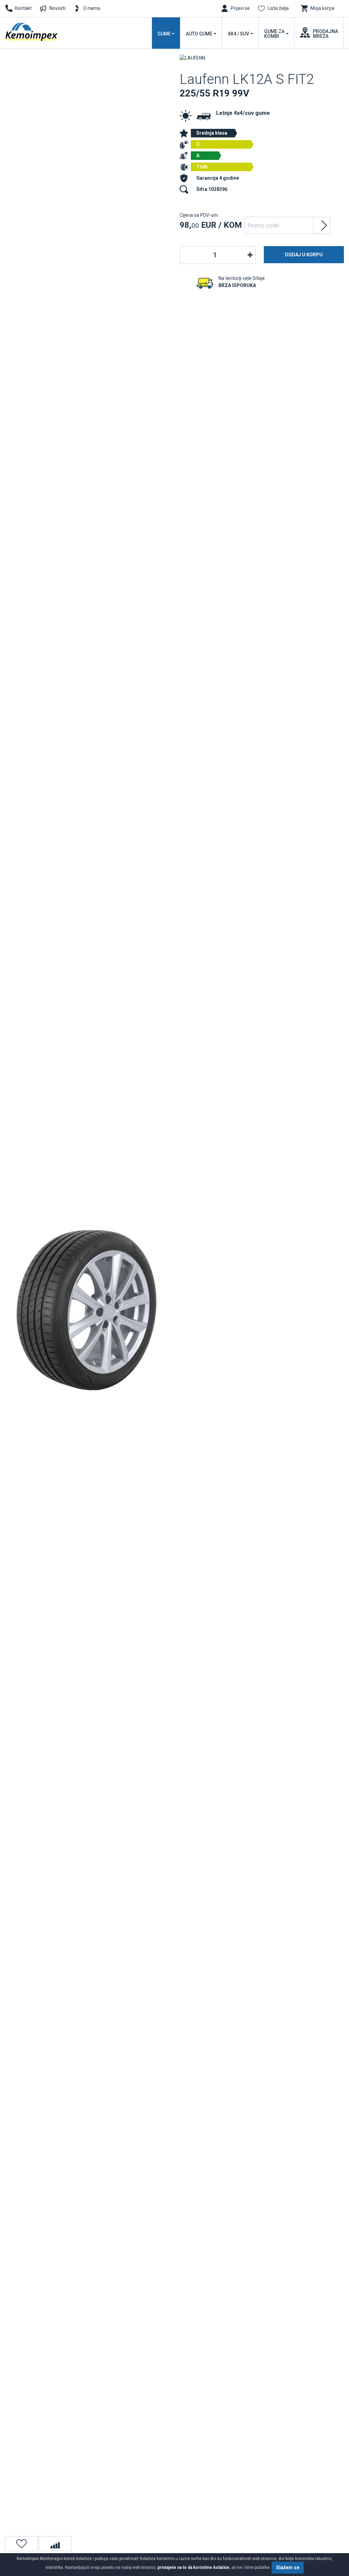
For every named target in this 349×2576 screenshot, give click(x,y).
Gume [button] (164, 34)
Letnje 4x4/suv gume (243, 113)
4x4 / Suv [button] (238, 34)
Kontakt (23, 8)
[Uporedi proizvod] (55, 2544)
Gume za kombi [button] (274, 34)
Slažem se (288, 2567)
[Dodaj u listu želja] (21, 2544)
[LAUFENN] (192, 58)
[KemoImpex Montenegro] (32, 32)
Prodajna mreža (325, 34)
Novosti (57, 8)
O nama (92, 8)
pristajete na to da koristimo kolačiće (193, 2567)
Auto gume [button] (199, 34)
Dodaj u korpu (304, 255)
